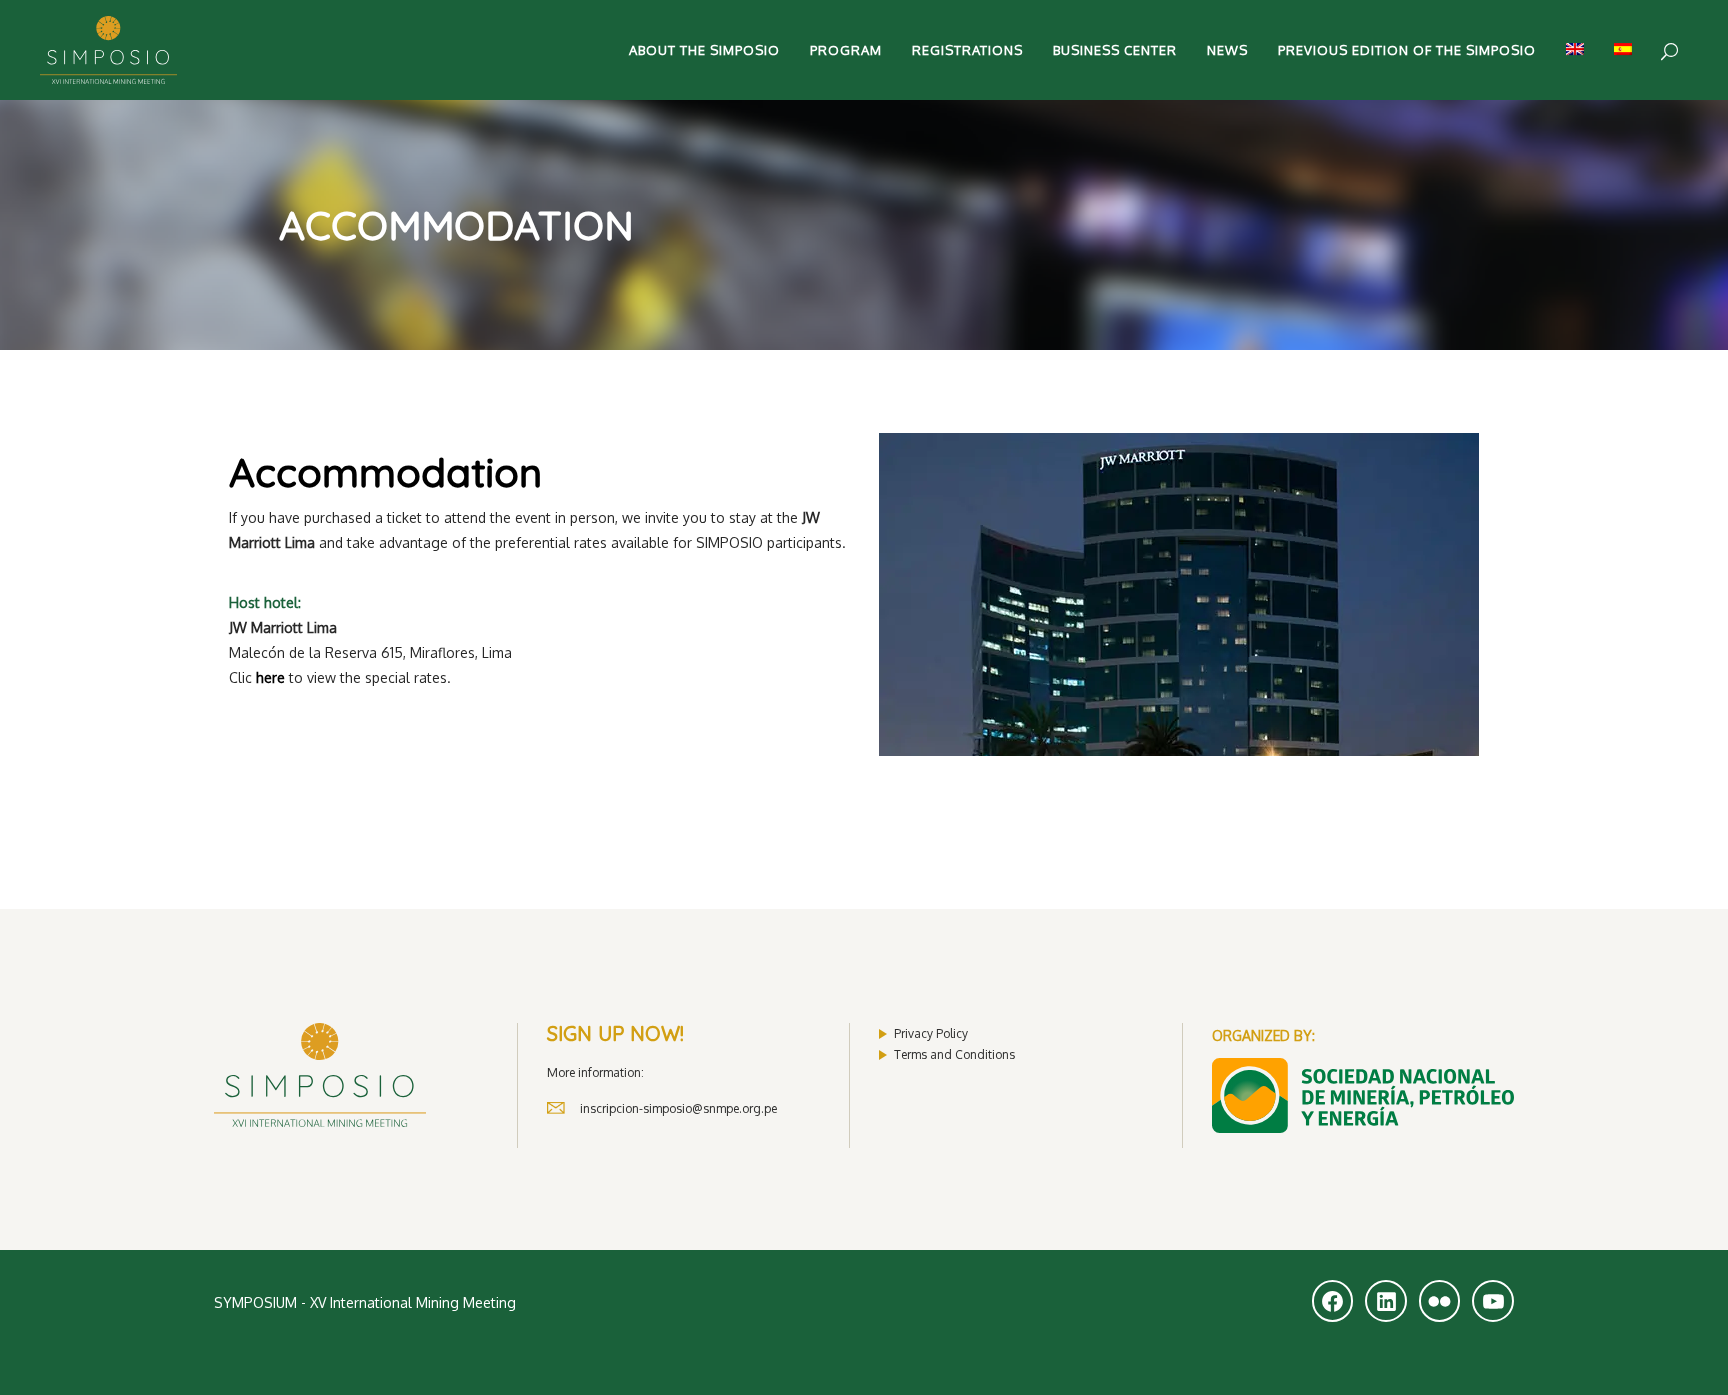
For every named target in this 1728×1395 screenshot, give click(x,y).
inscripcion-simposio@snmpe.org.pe (678, 1108)
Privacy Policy (931, 1033)
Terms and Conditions (954, 1054)
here (270, 677)
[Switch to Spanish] (1623, 50)
